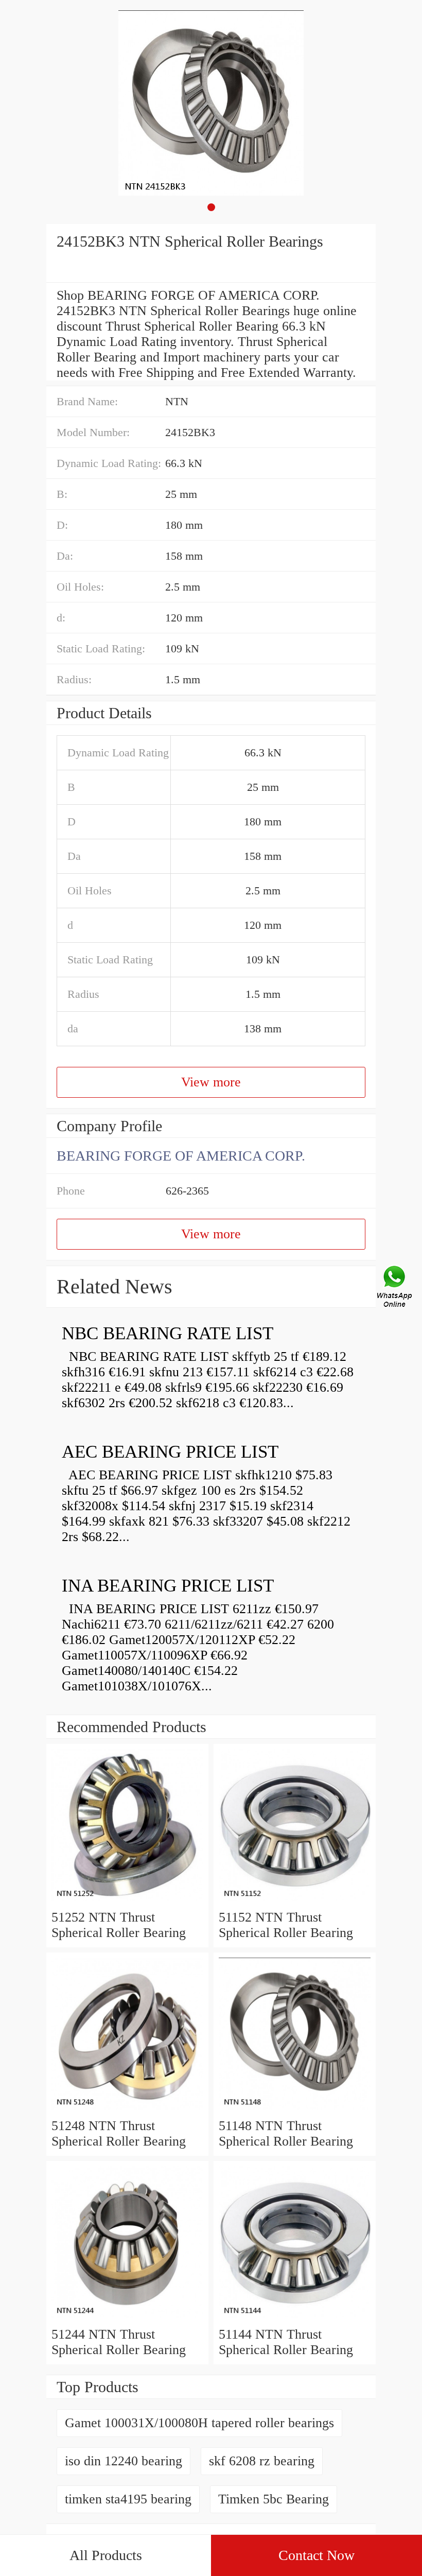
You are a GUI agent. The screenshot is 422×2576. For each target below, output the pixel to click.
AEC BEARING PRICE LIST (170, 1452)
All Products (106, 2555)
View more (211, 1082)
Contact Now (316, 2555)
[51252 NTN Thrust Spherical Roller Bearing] (127, 1902)
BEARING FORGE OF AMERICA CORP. (181, 1156)
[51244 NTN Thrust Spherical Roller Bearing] (127, 2319)
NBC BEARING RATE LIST (168, 1333)
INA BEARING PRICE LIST (168, 1586)
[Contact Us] (395, 1288)
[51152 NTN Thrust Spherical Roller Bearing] (295, 1902)
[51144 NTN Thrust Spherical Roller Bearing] (295, 2319)
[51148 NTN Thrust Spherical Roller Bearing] (295, 2110)
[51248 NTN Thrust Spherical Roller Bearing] (127, 2110)
